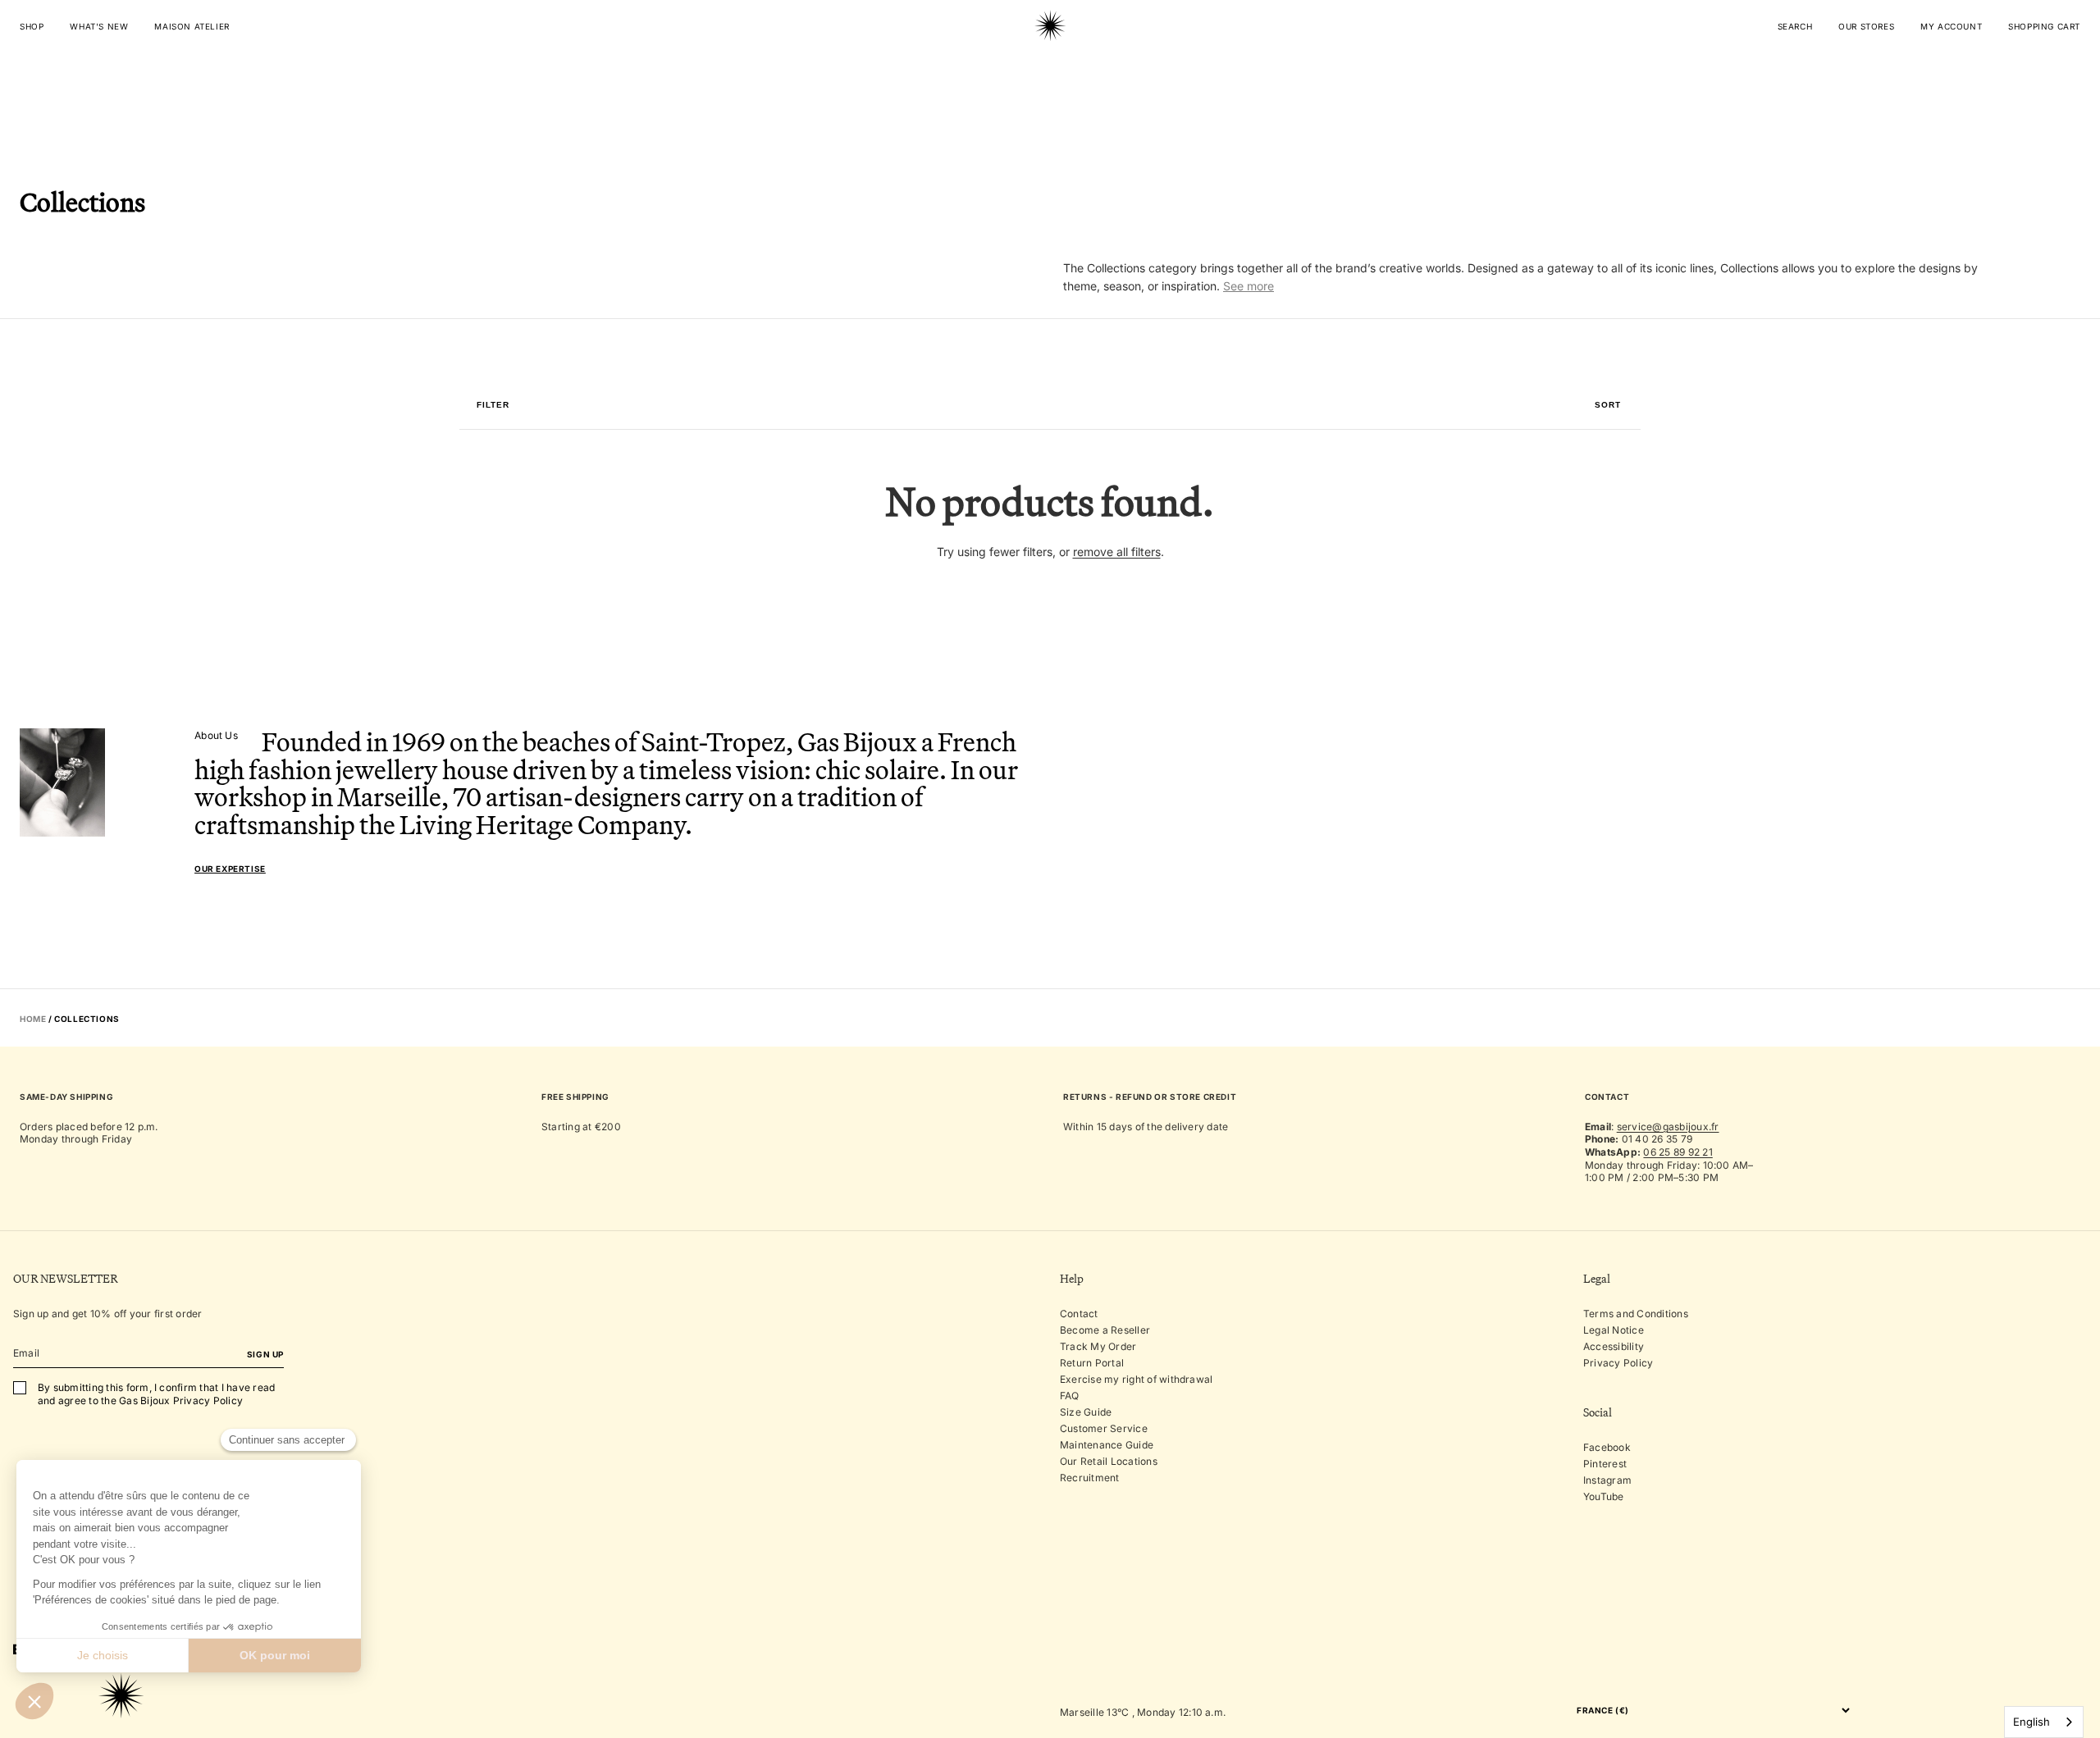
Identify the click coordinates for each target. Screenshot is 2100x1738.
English (2032, 1722)
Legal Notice (1614, 1330)
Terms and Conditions (1636, 1314)
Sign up (265, 1354)
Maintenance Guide (1107, 1445)
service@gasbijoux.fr (1668, 1127)
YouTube (1604, 1496)
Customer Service (1104, 1428)
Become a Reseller (1105, 1330)
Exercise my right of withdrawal (1136, 1379)
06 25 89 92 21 (1678, 1152)
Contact (1079, 1314)
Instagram (1607, 1480)
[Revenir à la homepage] (1050, 77)
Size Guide (1086, 1412)
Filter (493, 405)
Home (33, 1019)
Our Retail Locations (1109, 1461)
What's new (99, 26)
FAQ (1070, 1396)
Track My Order (1098, 1346)
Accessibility (1614, 1346)
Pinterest (1605, 1464)
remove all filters (1117, 552)
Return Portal (1092, 1363)
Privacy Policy (1618, 1363)
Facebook (1607, 1447)
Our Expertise (230, 869)
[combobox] (2044, 1722)
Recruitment (1090, 1478)
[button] (1608, 405)
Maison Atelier (192, 26)
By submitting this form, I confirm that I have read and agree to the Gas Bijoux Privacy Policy (156, 1394)
